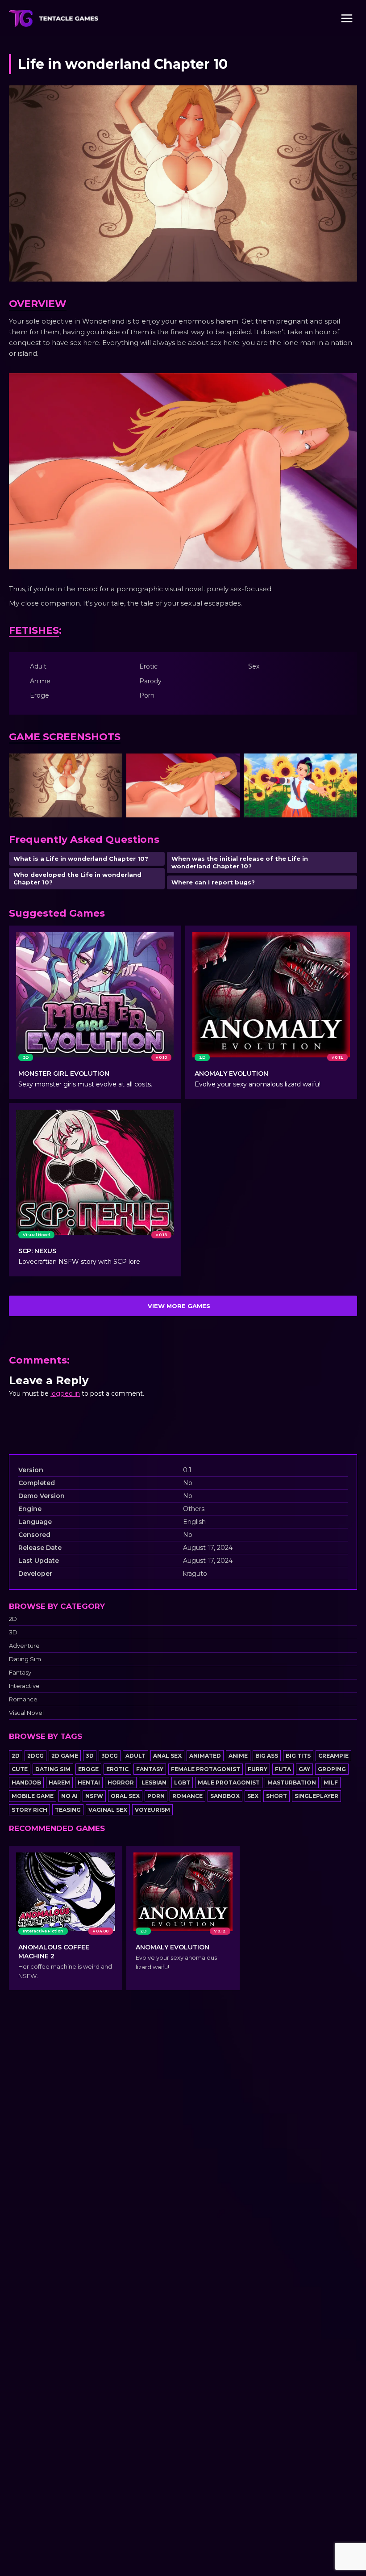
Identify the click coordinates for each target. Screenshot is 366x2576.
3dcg (110, 1756)
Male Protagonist (229, 1783)
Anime (238, 1756)
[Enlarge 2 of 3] (228, 765)
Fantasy (20, 1673)
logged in (65, 1393)
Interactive (24, 1686)
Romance (23, 1699)
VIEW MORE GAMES (179, 1306)
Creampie (333, 1756)
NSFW (94, 1796)
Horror (121, 1783)
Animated (205, 1756)
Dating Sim (25, 1659)
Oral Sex (125, 1796)
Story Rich (29, 1810)
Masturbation (292, 1783)
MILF (331, 1783)
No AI (69, 1796)
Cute (20, 1769)
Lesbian (154, 1783)
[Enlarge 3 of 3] (345, 765)
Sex (253, 1796)
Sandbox (225, 1796)
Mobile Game (33, 1796)
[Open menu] (347, 18)
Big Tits (298, 1756)
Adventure (24, 1646)
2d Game (65, 1756)
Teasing (68, 1810)
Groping (332, 1769)
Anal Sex (167, 1756)
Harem (59, 1783)
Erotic (117, 1769)
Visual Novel (26, 1713)
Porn (156, 1796)
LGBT (182, 1783)
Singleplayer (316, 1796)
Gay (304, 1769)
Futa (283, 1769)
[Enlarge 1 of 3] (111, 765)
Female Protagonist (206, 1769)
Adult (135, 1756)
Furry (258, 1769)
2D (13, 1619)
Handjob (26, 1783)
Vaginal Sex (108, 1810)
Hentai (89, 1783)
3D (13, 1632)
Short (277, 1796)
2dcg (35, 1756)
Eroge (88, 1769)
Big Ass (267, 1756)
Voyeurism (152, 1810)
